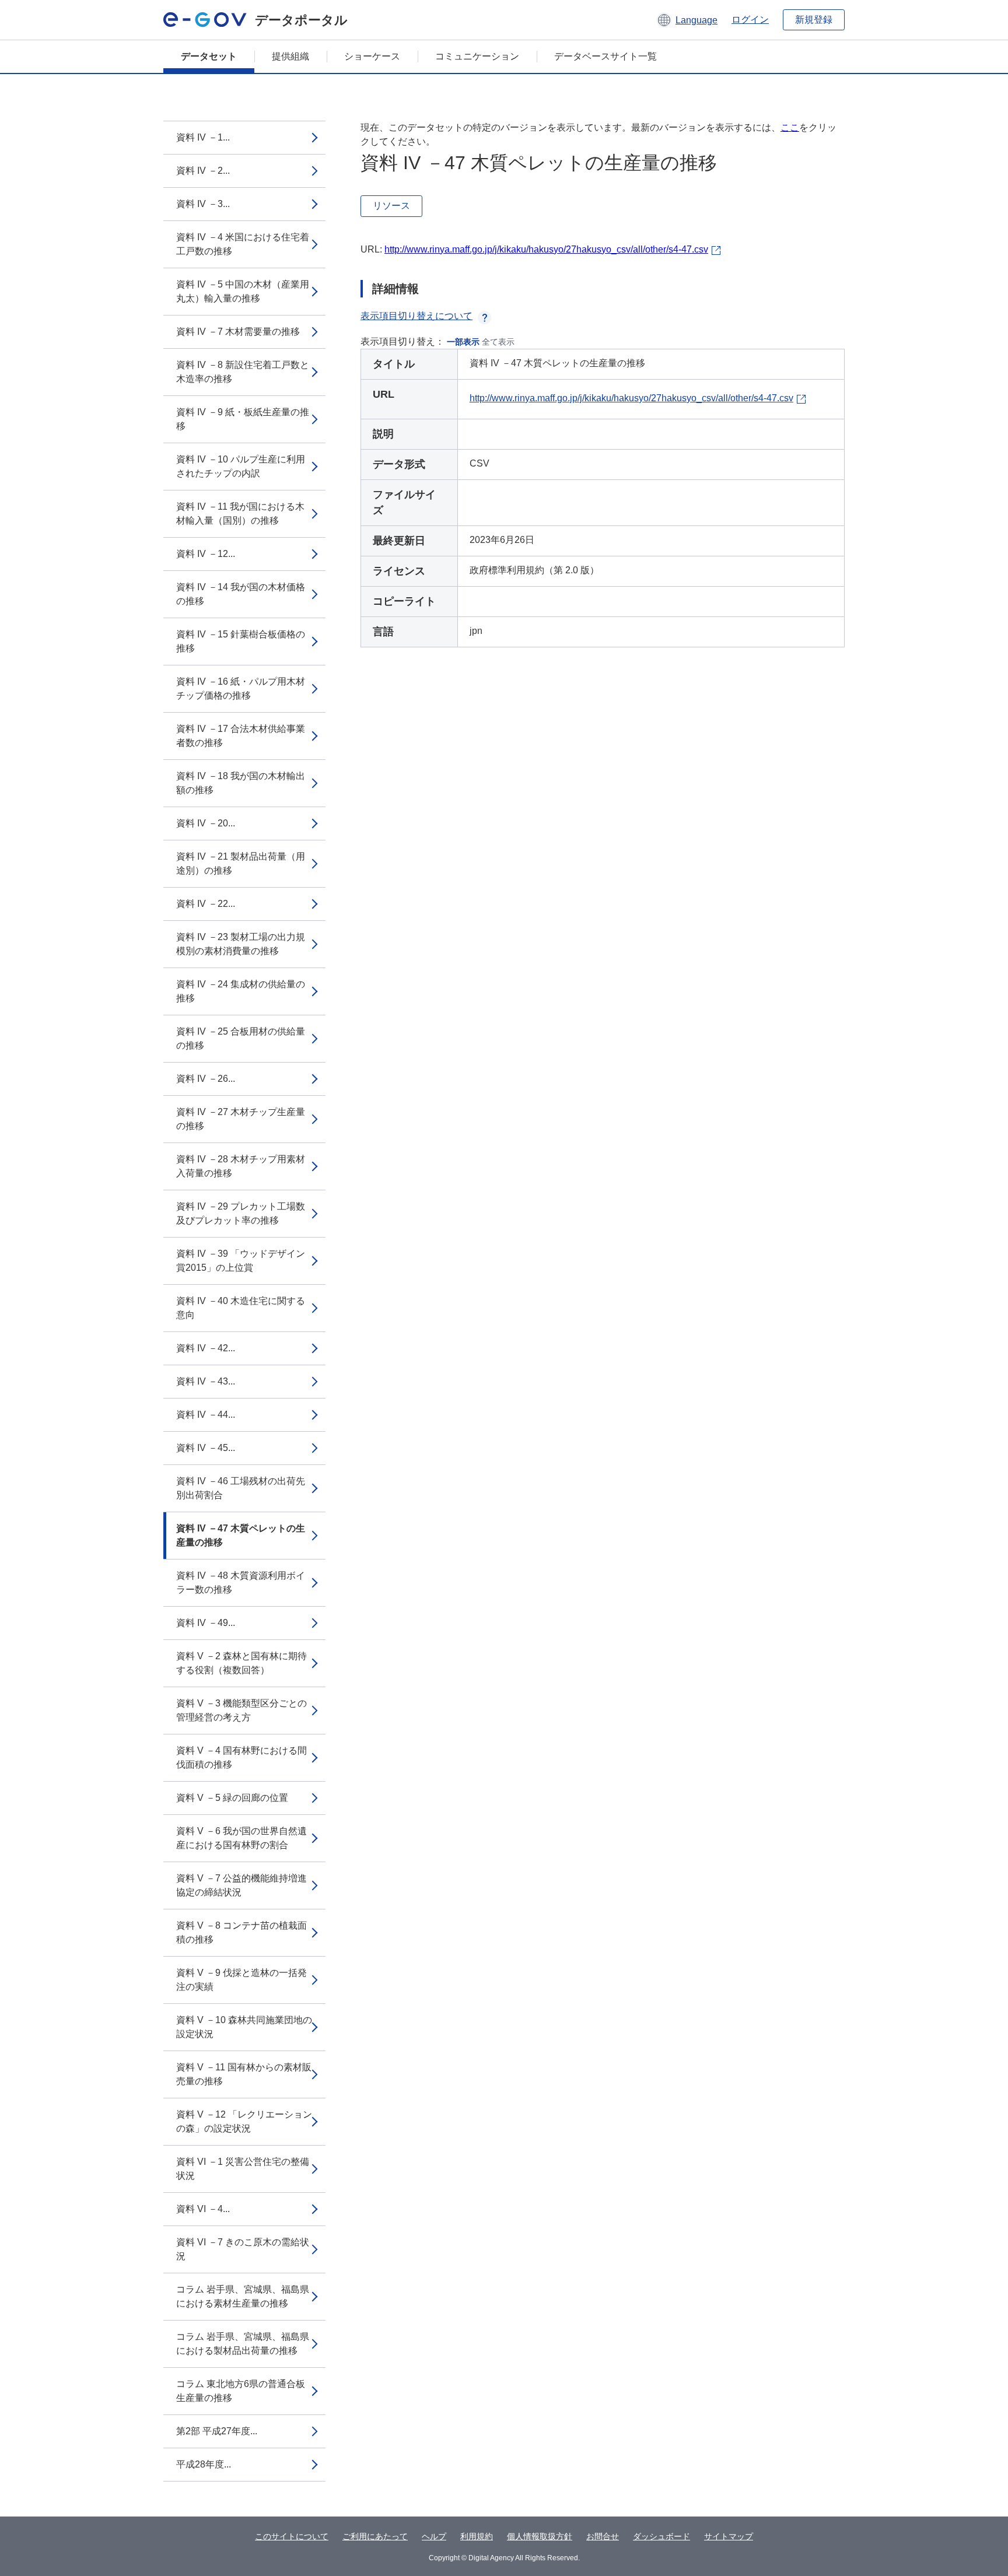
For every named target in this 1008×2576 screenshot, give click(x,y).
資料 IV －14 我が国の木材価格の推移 (241, 594)
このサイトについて (292, 2536)
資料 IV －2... (203, 171)
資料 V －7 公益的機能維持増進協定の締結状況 (242, 1885)
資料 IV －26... (206, 1079)
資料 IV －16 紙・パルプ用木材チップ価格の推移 (241, 688)
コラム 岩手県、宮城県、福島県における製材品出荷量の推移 (243, 2344)
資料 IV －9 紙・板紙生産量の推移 (243, 419)
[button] (687, 20)
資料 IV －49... (206, 1623)
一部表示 (463, 342)
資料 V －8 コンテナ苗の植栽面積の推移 (242, 1932)
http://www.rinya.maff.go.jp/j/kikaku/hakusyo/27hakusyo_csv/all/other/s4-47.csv (546, 249)
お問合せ (603, 2536)
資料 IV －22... (206, 904)
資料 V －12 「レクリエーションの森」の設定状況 (244, 2121)
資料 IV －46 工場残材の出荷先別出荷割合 (241, 1488)
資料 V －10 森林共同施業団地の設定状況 (244, 2027)
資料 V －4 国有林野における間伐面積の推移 (242, 1757)
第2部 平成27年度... (217, 2431)
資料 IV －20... (206, 823)
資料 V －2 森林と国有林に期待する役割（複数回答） (242, 1663)
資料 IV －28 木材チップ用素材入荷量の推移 (241, 1166)
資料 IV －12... (206, 554)
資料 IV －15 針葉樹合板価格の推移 (241, 641)
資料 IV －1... (203, 137)
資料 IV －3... (203, 204)
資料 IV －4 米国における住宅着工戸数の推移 (243, 244)
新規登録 (814, 20)
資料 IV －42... (206, 1348)
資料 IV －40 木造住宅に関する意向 (241, 1308)
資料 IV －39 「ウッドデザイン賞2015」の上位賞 (241, 1261)
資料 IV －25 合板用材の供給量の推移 (241, 1038)
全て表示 (498, 342)
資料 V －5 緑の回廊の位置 (232, 1798)
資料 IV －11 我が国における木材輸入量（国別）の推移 (240, 514)
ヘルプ (434, 2536)
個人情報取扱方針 (540, 2536)
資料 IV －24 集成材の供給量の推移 (241, 991)
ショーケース (372, 56)
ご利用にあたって (375, 2536)
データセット (209, 56)
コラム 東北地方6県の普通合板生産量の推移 (241, 2391)
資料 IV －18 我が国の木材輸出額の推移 (241, 783)
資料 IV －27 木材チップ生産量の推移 (241, 1119)
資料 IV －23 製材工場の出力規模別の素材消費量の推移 (241, 944)
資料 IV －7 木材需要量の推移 (238, 332)
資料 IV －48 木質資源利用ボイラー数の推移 (241, 1583)
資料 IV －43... (206, 1381)
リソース (391, 206)
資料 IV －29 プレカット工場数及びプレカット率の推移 (241, 1213)
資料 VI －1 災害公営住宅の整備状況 (243, 2169)
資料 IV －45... (206, 1448)
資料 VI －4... (203, 2209)
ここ (790, 127)
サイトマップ (729, 2536)
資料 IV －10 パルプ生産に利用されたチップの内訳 (241, 466)
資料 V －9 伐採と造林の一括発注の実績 (242, 1980)
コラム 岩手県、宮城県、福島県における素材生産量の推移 (243, 2296)
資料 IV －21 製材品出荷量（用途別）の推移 (241, 863)
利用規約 (477, 2536)
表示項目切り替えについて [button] (416, 316)
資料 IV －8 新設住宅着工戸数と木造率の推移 (243, 372)
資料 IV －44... (206, 1415)
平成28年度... (204, 2464)
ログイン (750, 20)
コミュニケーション (477, 56)
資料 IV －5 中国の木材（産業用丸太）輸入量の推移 (243, 291)
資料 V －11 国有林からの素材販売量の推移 (244, 2074)
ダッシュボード (661, 2536)
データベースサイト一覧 (605, 56)
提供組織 (290, 56)
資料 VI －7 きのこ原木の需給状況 (243, 2249)
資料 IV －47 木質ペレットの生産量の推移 (241, 1535)
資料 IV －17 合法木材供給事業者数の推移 (241, 736)
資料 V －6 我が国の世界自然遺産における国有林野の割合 (242, 1838)
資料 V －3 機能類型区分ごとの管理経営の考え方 (242, 1710)
